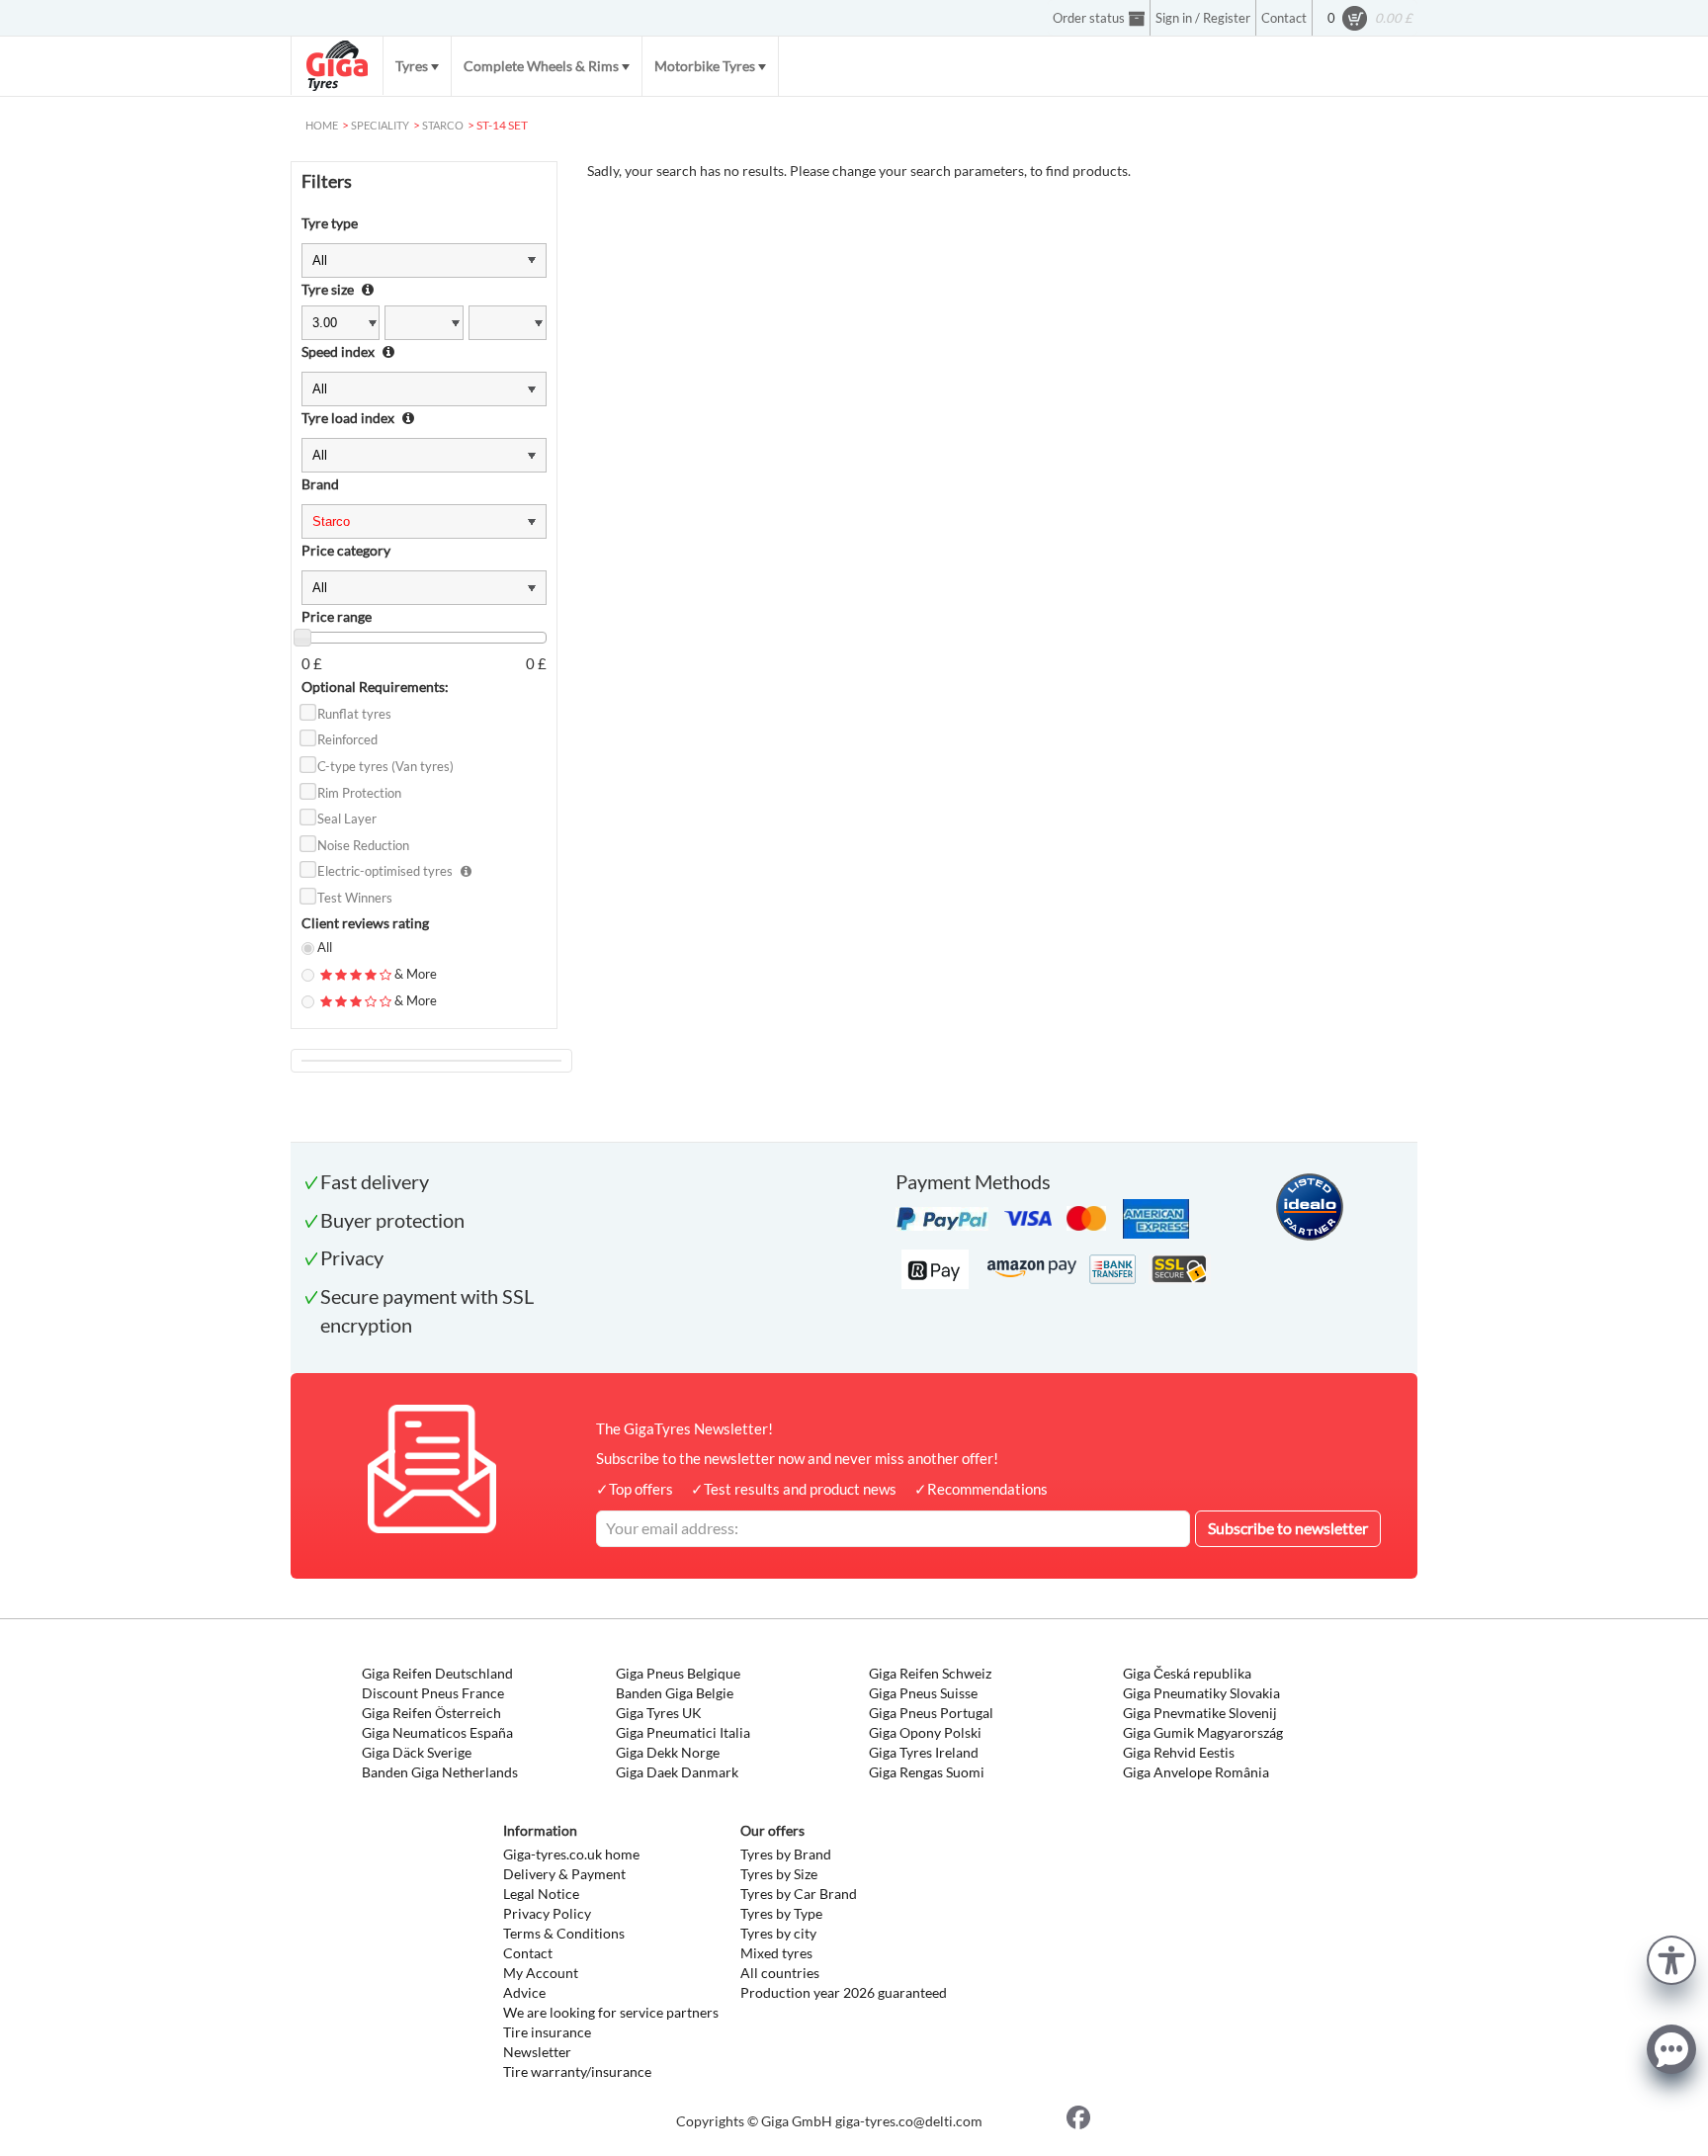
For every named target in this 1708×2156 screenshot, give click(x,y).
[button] (1671, 1958)
